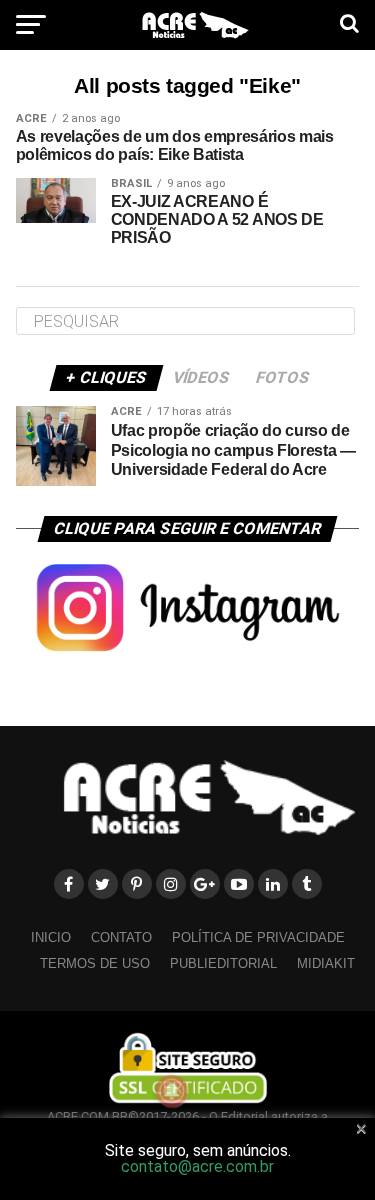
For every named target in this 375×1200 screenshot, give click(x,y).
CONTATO (121, 937)
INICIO (51, 937)
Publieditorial (223, 963)
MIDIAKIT (326, 963)
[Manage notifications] (172, 1091)
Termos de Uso (95, 963)
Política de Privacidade (258, 937)
